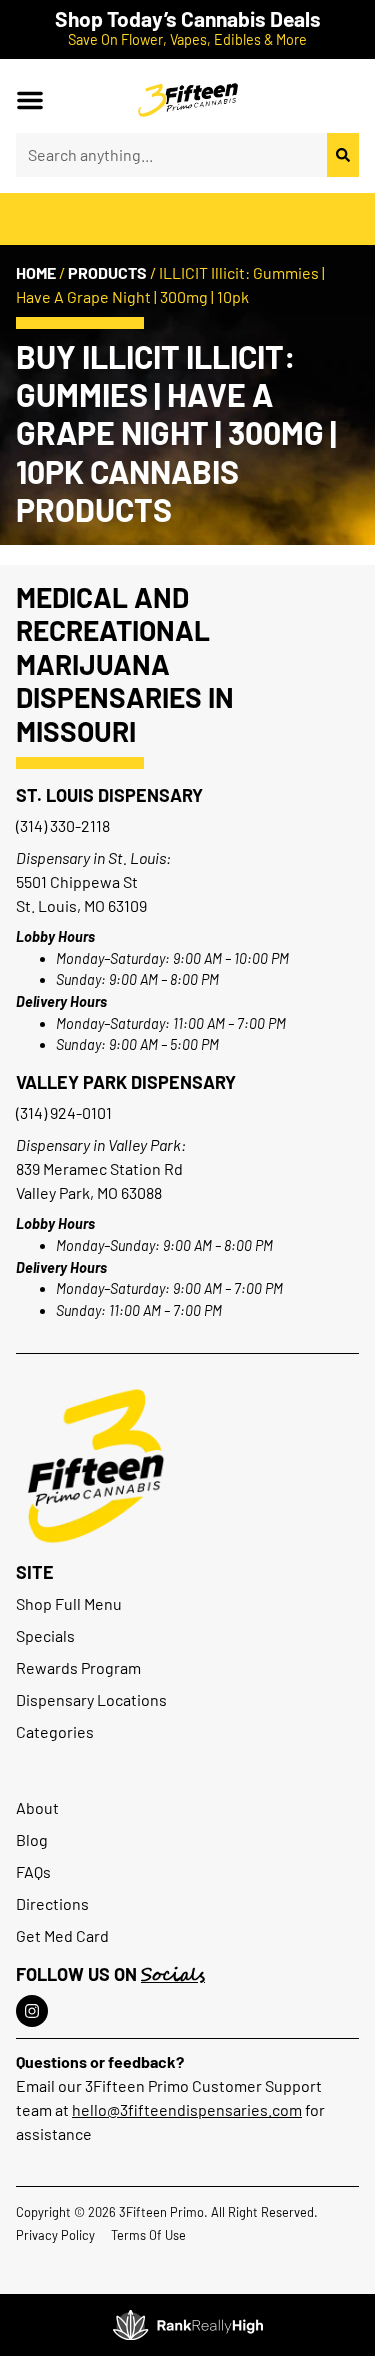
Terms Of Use (148, 2235)
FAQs (33, 1871)
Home (36, 272)
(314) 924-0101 (64, 1112)
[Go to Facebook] (32, 2011)
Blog (32, 1839)
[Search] (343, 155)
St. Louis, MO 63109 (81, 905)
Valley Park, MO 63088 (89, 1192)
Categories (55, 1731)
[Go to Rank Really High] (188, 2325)
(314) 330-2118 (63, 825)
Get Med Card (62, 1935)
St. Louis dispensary (109, 795)
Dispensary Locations (91, 1699)
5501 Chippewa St (77, 881)
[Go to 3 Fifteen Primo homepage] (188, 100)
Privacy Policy (55, 2235)
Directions (52, 1903)
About (37, 1807)
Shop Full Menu (69, 1603)
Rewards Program (78, 1667)
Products (107, 272)
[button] (30, 100)
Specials (45, 1635)
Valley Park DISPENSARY (126, 1082)
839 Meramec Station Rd (99, 1168)
